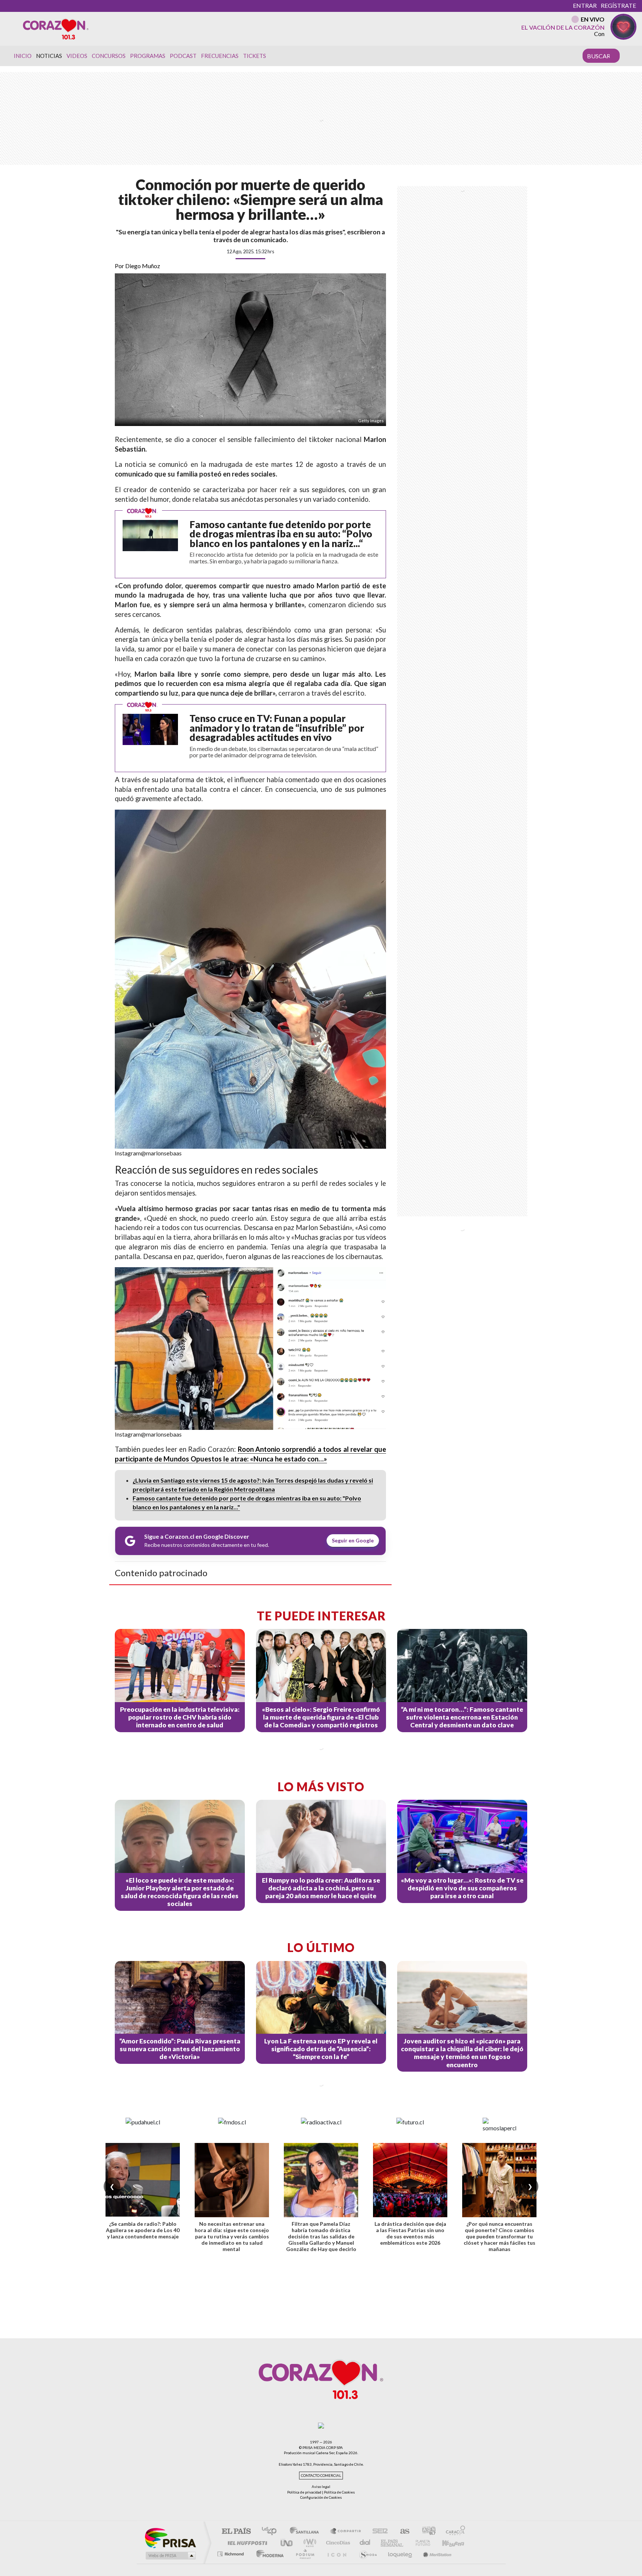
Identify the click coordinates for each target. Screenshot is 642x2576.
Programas (148, 56)
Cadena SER (378, 2532)
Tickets (254, 56)
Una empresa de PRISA (170, 2538)
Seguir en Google (353, 1540)
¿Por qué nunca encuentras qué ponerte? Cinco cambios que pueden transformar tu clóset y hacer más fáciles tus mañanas (500, 2236)
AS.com (401, 2532)
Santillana (307, 2532)
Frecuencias (220, 56)
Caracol (453, 2532)
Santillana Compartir (346, 2532)
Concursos (109, 56)
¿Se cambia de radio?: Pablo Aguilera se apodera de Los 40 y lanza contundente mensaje (143, 2230)
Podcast (183, 56)
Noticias (49, 56)
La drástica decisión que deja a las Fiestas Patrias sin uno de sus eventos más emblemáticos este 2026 (410, 2233)
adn (426, 2532)
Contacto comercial (321, 2476)
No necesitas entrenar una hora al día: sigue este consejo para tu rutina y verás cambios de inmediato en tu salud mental (232, 2236)
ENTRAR (585, 5)
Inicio (23, 56)
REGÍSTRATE (618, 5)
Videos (77, 56)
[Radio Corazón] (56, 29)
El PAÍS (236, 2532)
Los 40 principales (272, 2532)
